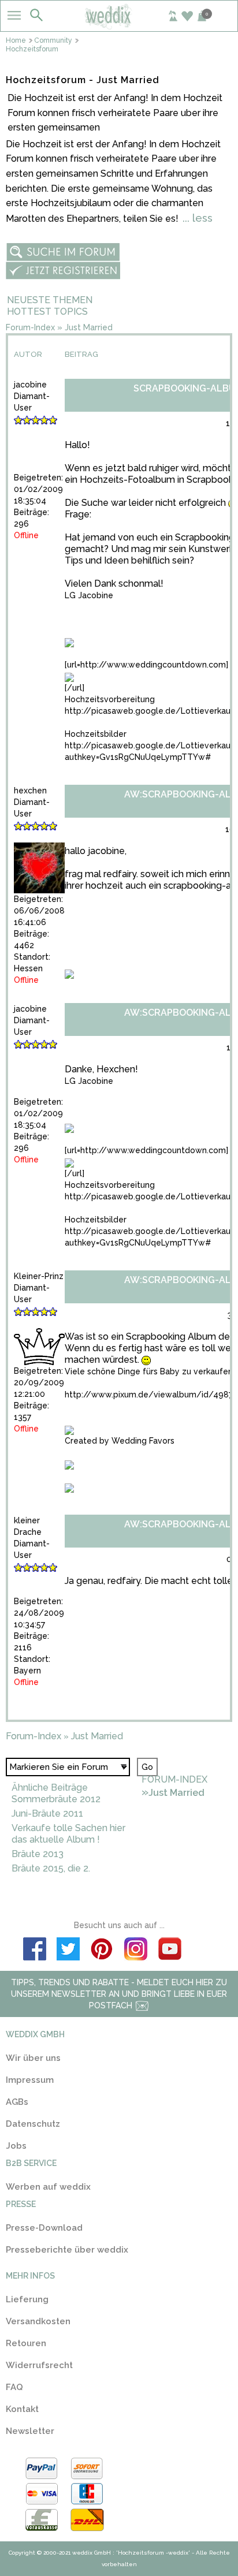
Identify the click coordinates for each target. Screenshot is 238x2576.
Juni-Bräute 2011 (47, 1813)
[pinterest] (102, 1951)
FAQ (14, 2387)
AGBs (17, 2102)
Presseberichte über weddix (67, 2250)
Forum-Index (30, 327)
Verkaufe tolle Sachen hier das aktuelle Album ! (68, 1834)
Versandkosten (38, 2321)
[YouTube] (169, 1951)
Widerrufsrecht (39, 2365)
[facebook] (35, 1951)
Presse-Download (44, 2228)
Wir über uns (33, 2058)
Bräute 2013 (38, 1854)
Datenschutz (33, 2124)
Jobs (16, 2146)
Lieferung (27, 2299)
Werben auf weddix (48, 2187)
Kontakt (22, 2409)
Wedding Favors (143, 1441)
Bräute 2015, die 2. (51, 1868)
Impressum (30, 2080)
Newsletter (30, 2431)
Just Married (89, 327)
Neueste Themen (50, 300)
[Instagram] (136, 1951)
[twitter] (68, 1951)
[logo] (119, 25)
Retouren (26, 2343)
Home (16, 40)
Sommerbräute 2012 (56, 1799)
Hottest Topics (47, 312)
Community (53, 40)
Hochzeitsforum (32, 49)
